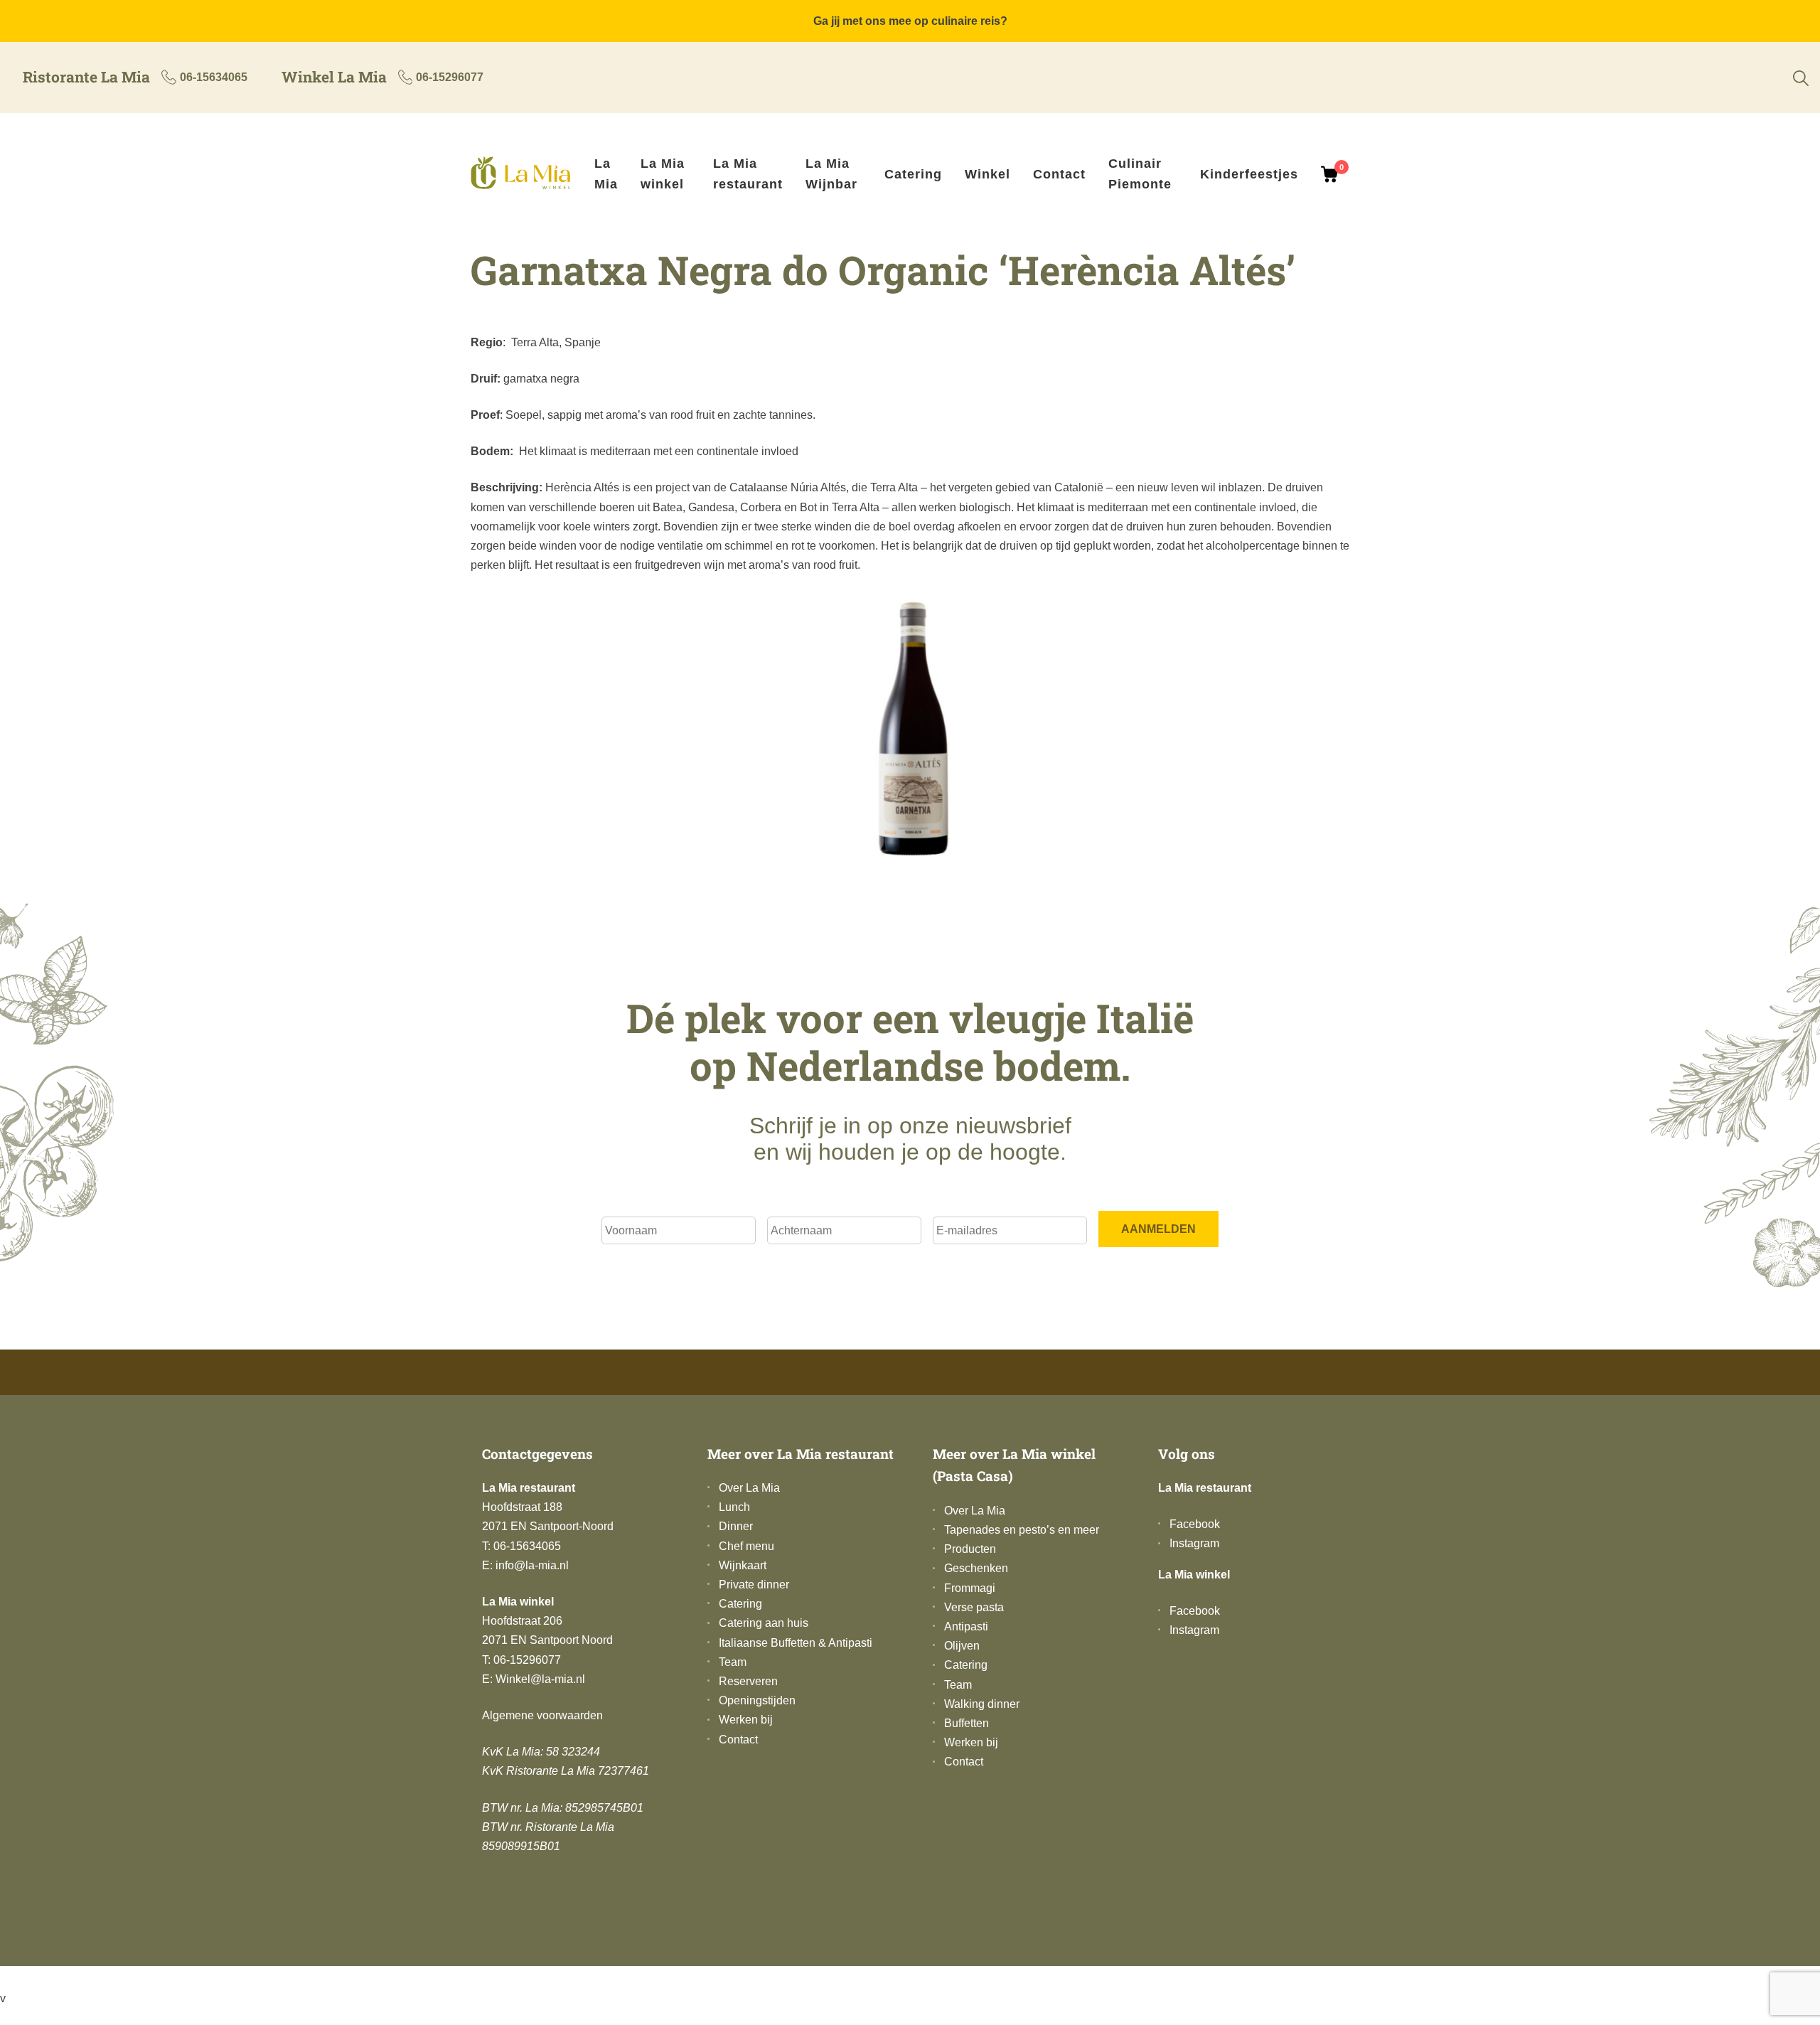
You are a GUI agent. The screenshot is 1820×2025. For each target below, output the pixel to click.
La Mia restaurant (748, 174)
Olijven (962, 1646)
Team (733, 1662)
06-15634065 (214, 77)
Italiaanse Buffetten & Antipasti (796, 1643)
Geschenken (976, 1568)
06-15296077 (450, 77)
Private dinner (754, 1585)
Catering (913, 174)
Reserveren (748, 1681)
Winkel (987, 174)
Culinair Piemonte (1140, 174)
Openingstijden (757, 1700)
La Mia (606, 174)
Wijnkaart (743, 1565)
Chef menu (746, 1546)
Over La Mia (749, 1488)
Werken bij (746, 1720)
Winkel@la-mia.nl (540, 1679)
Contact (1059, 174)
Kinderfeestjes (1249, 174)
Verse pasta (974, 1607)
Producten (970, 1549)
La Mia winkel (663, 174)
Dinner (736, 1526)
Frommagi (970, 1588)
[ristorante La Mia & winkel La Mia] (527, 175)
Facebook (1195, 1524)
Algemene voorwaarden (542, 1715)
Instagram (1194, 1543)
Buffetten (967, 1723)
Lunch (734, 1507)
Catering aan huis (764, 1623)
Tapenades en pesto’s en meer (1022, 1530)
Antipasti (966, 1626)
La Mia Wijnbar (831, 174)
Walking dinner (982, 1704)
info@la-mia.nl (532, 1565)
